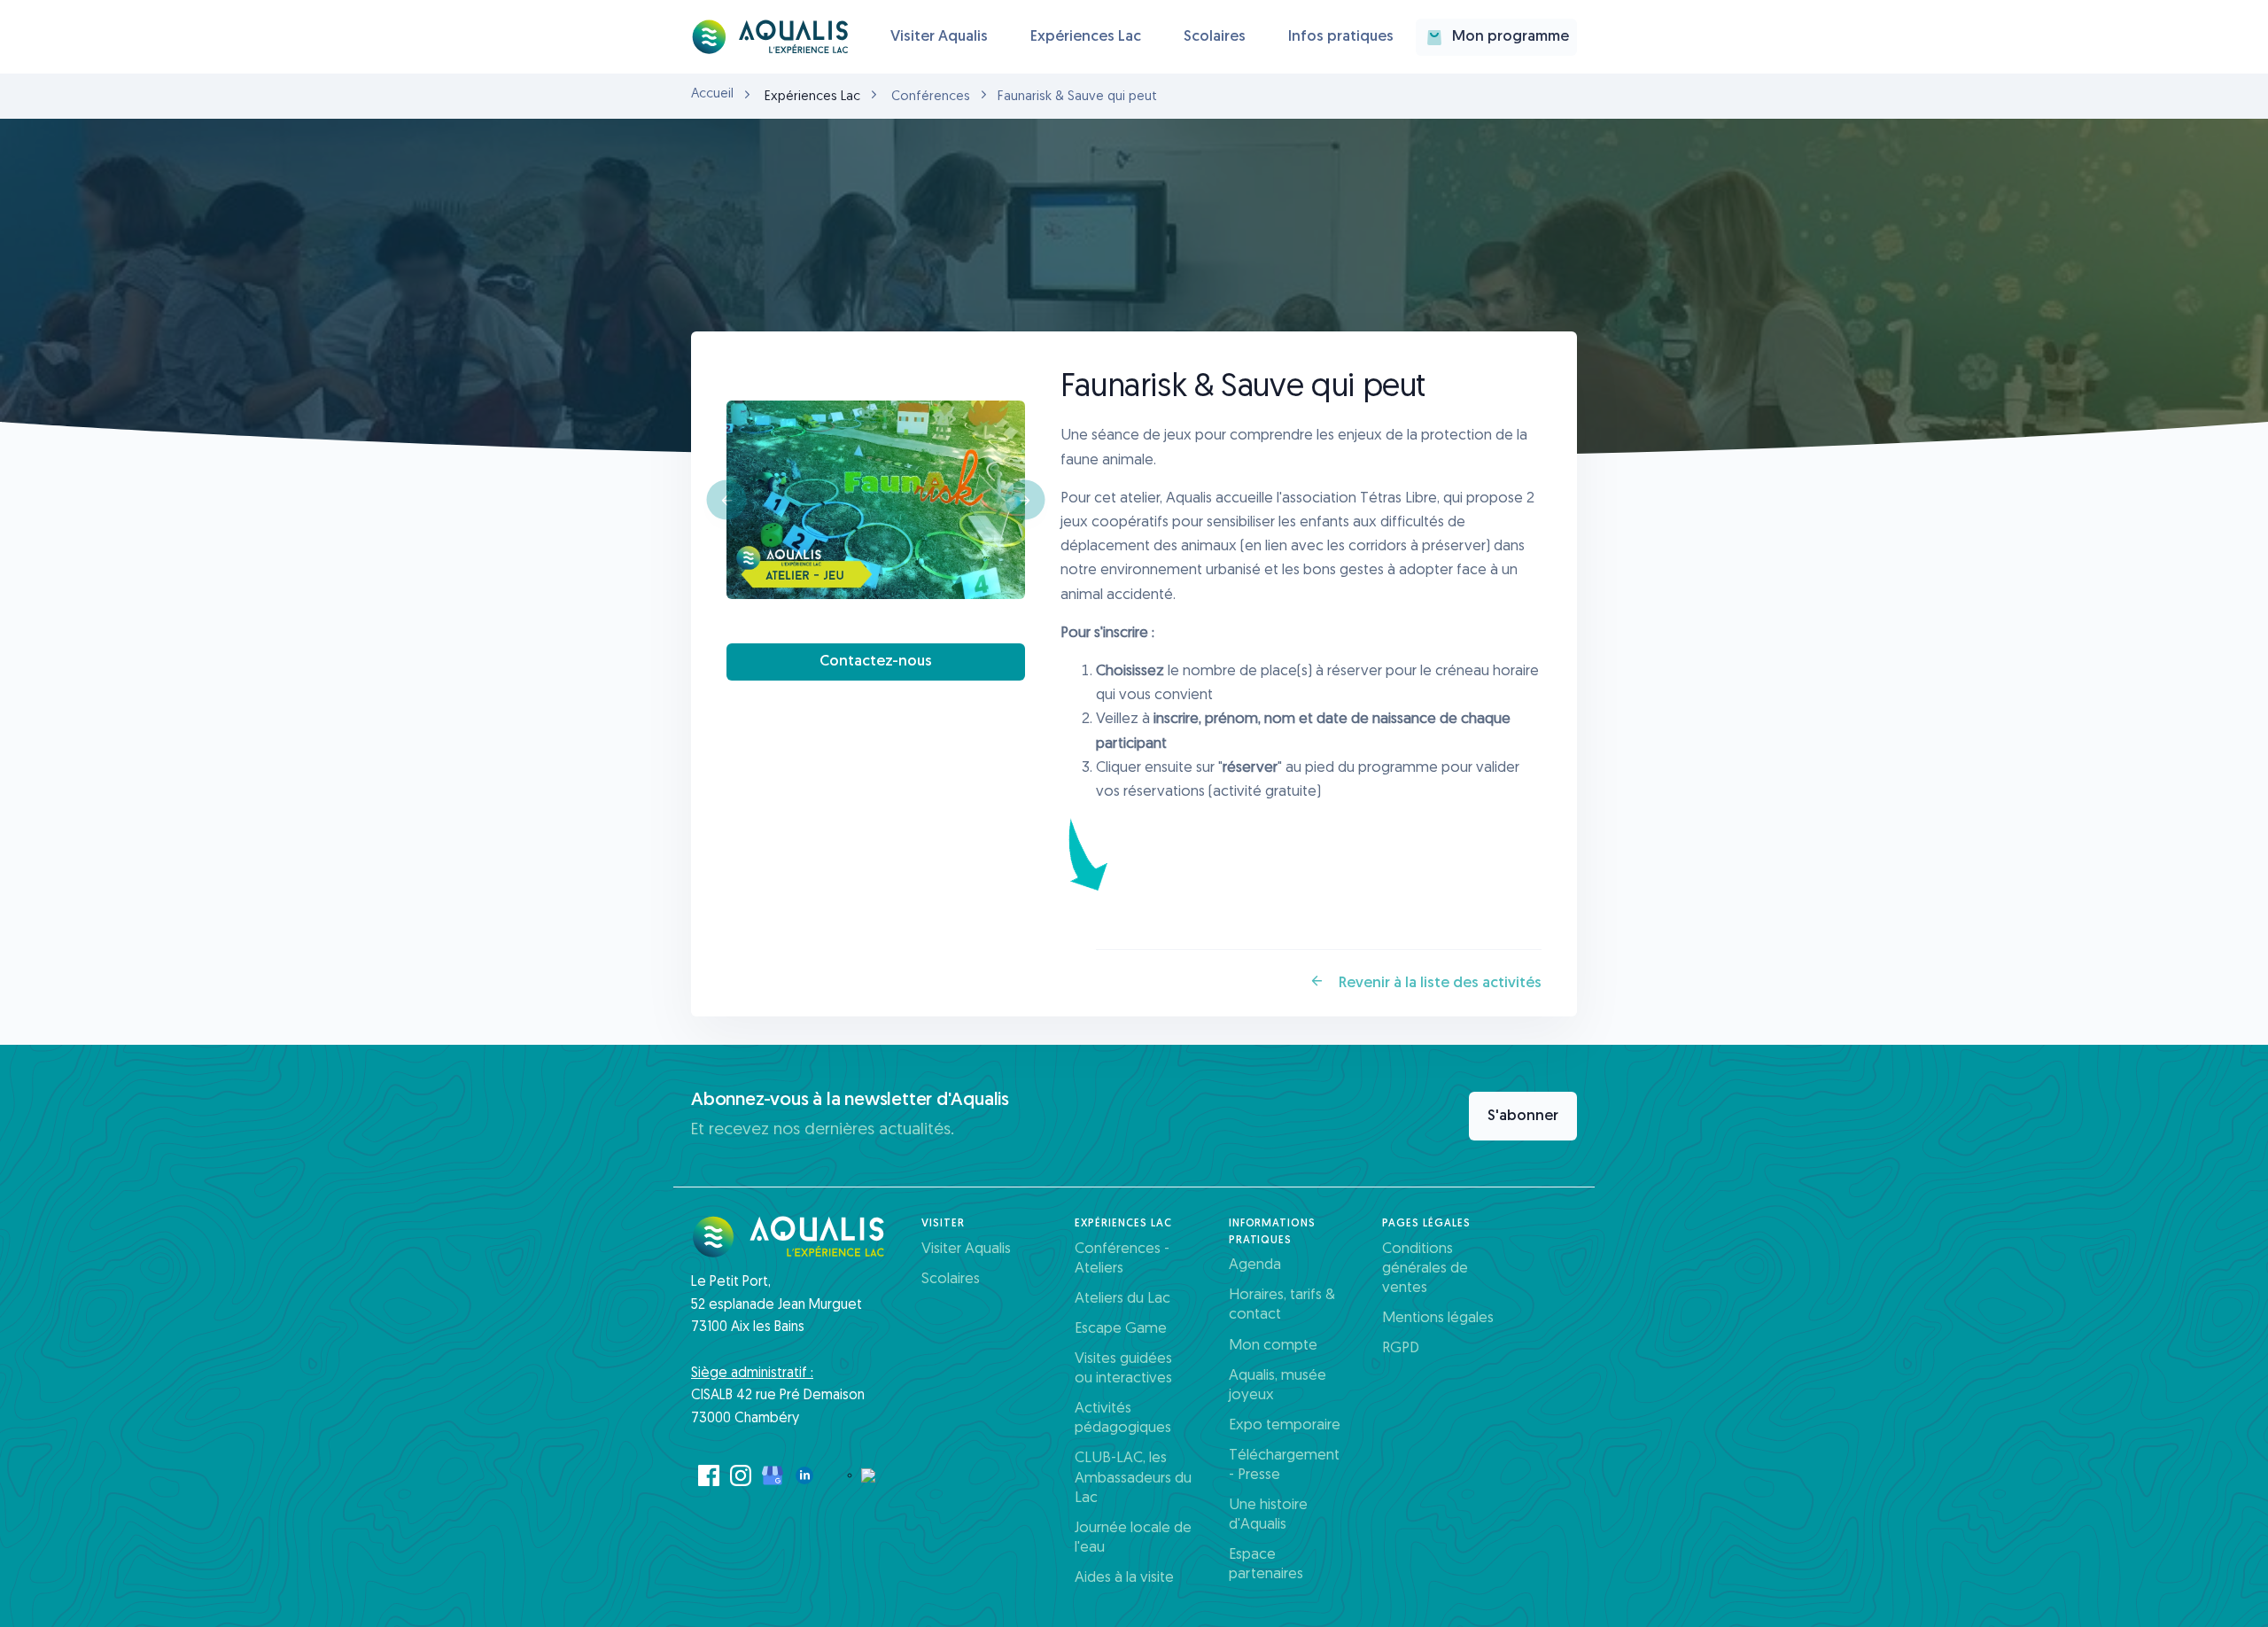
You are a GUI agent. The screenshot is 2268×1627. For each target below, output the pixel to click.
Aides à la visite (1124, 1578)
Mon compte (1273, 1346)
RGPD (1401, 1348)
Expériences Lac (1086, 37)
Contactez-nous (876, 662)
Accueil (712, 94)
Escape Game (1121, 1329)
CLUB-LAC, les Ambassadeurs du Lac (1133, 1478)
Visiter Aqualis (939, 37)
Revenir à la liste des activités (1438, 983)
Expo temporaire (1285, 1425)
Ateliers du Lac (1122, 1299)
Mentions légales (1438, 1318)
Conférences (931, 97)
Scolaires (1215, 37)
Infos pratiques (1341, 37)
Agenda (1255, 1265)
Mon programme (1511, 37)
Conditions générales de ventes (1425, 1269)
